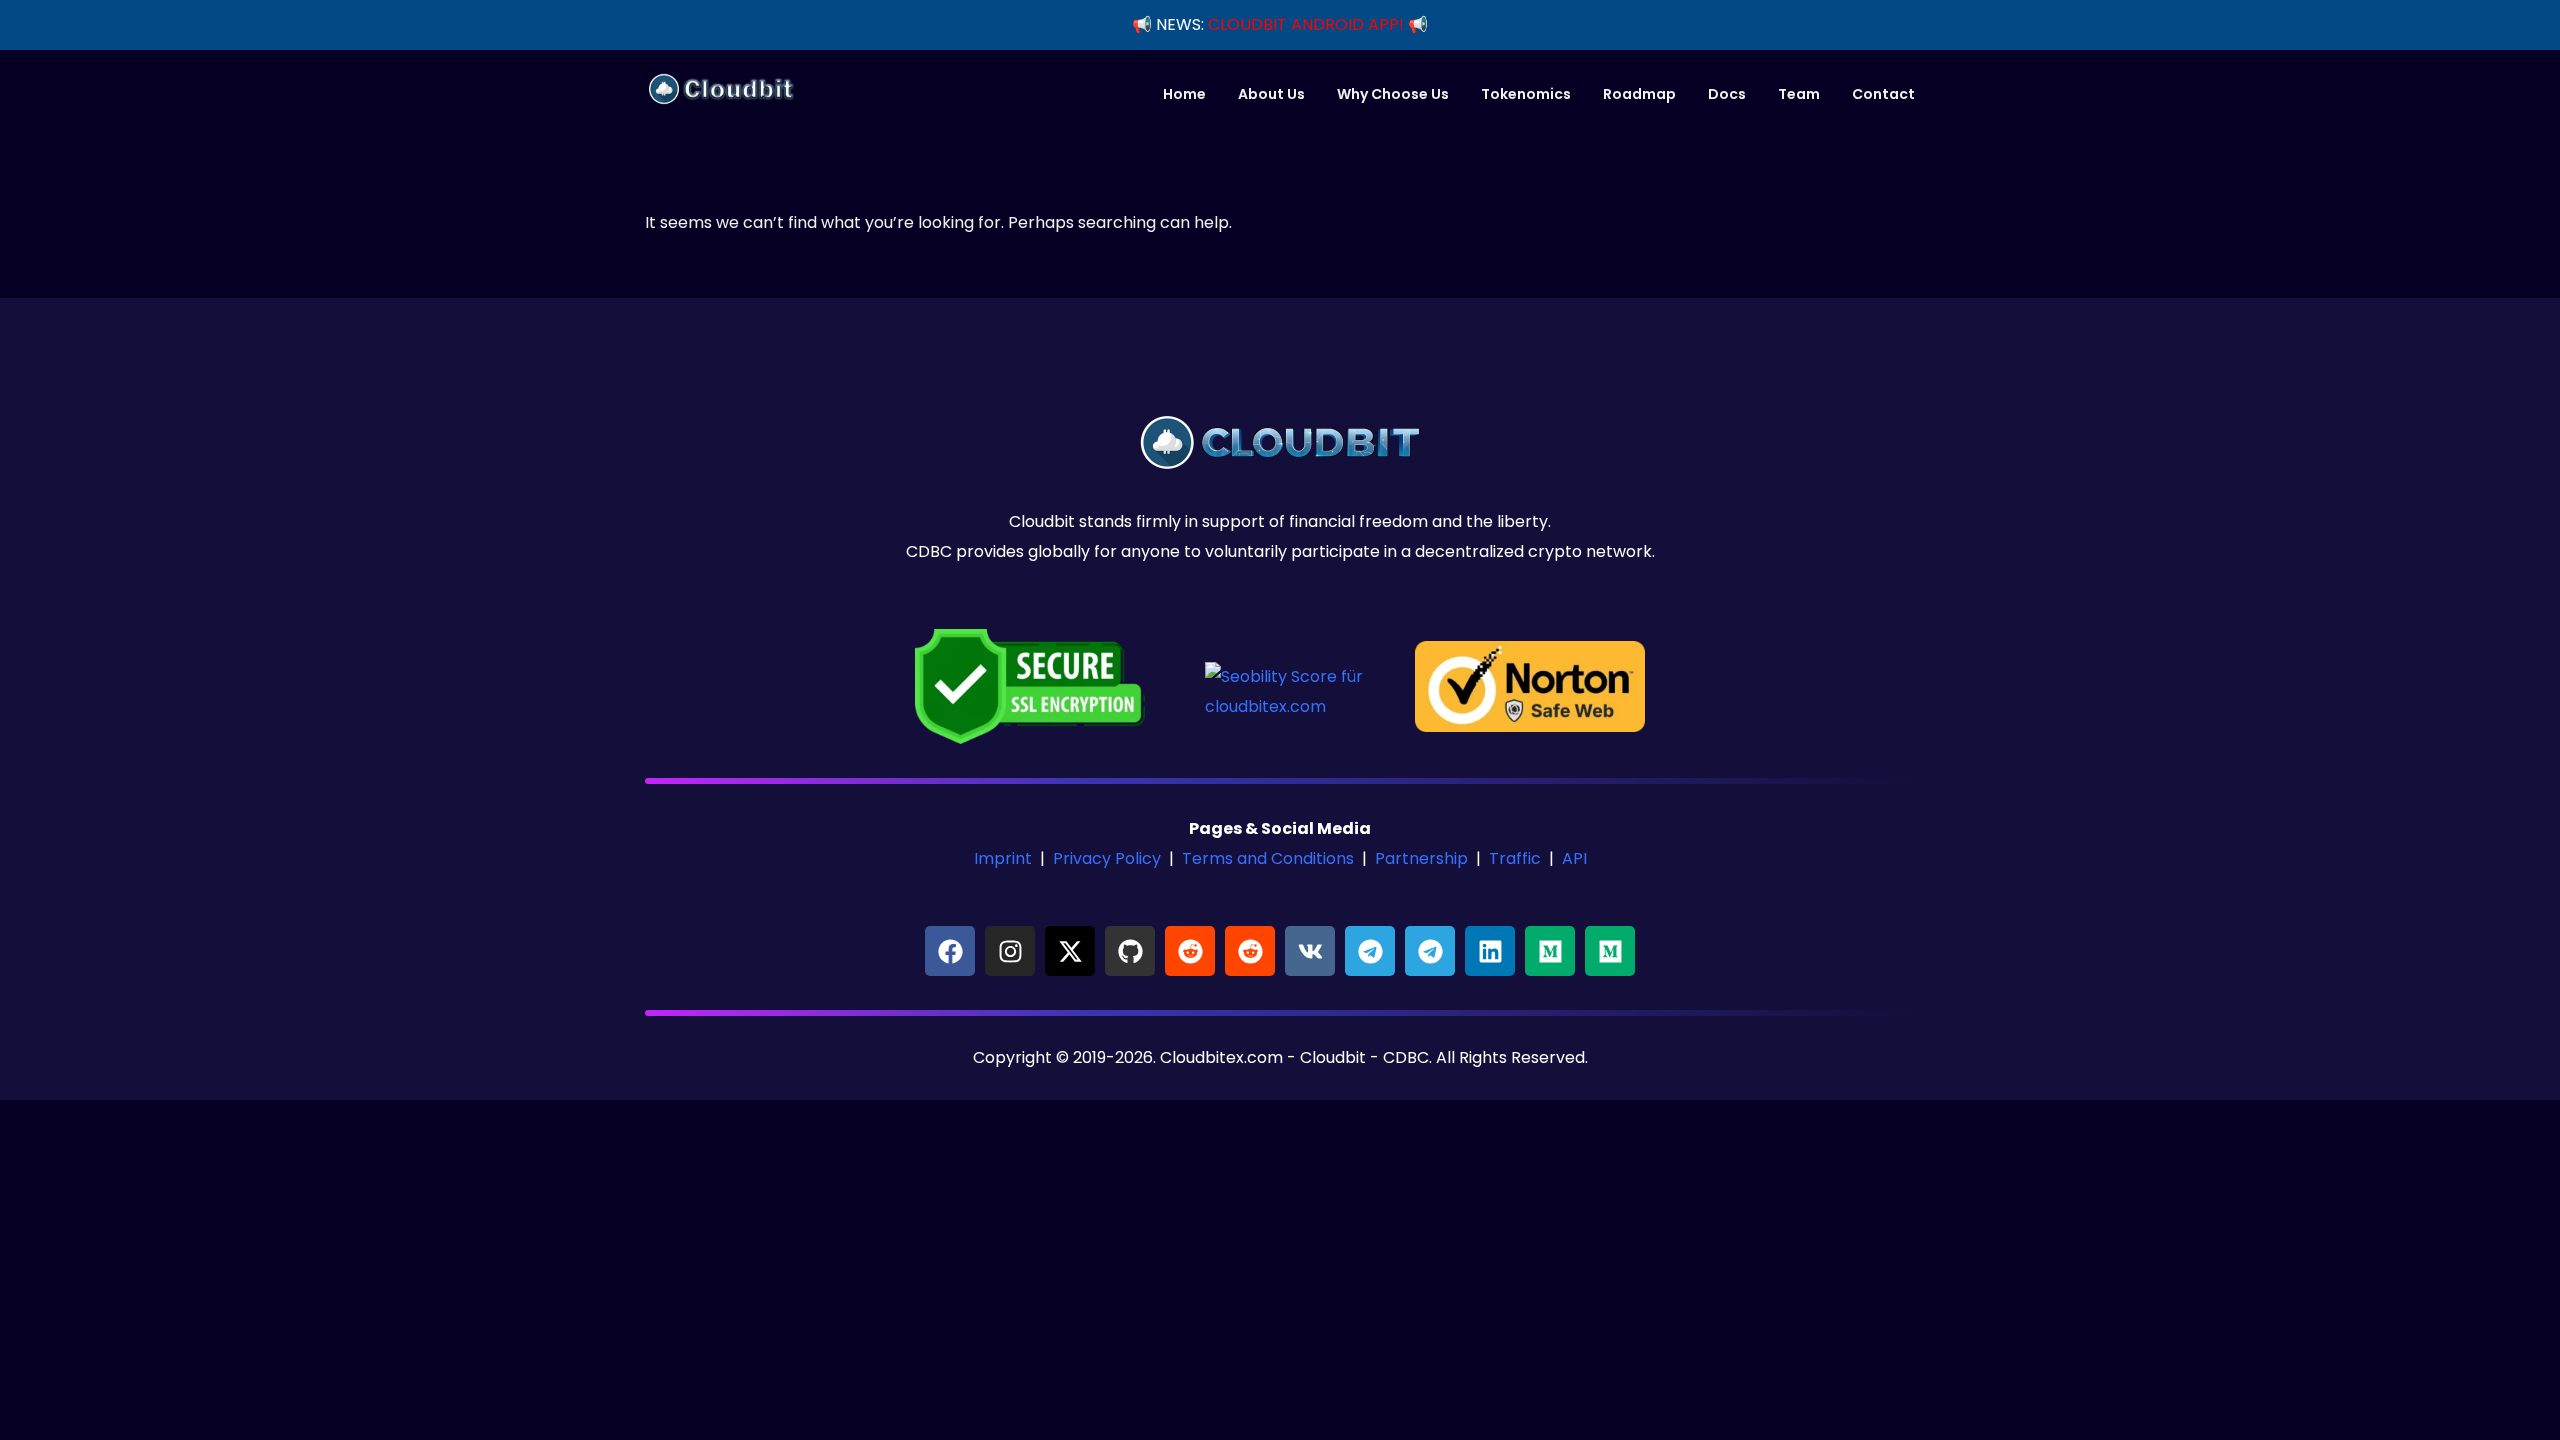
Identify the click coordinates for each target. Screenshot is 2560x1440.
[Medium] (1550, 951)
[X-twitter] (1070, 951)
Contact (1883, 94)
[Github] (1130, 951)
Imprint (1003, 858)
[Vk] (1310, 951)
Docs (1727, 94)
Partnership (1421, 858)
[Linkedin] (1490, 951)
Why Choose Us (1393, 94)
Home (1184, 94)
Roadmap (1639, 94)
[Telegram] (1370, 951)
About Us (1271, 94)
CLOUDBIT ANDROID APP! (1306, 24)
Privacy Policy (1107, 858)
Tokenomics (1526, 94)
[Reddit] (1190, 951)
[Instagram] (1010, 951)
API (1574, 858)
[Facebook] (950, 951)
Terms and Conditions (1268, 858)
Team (1799, 94)
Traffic (1515, 858)
